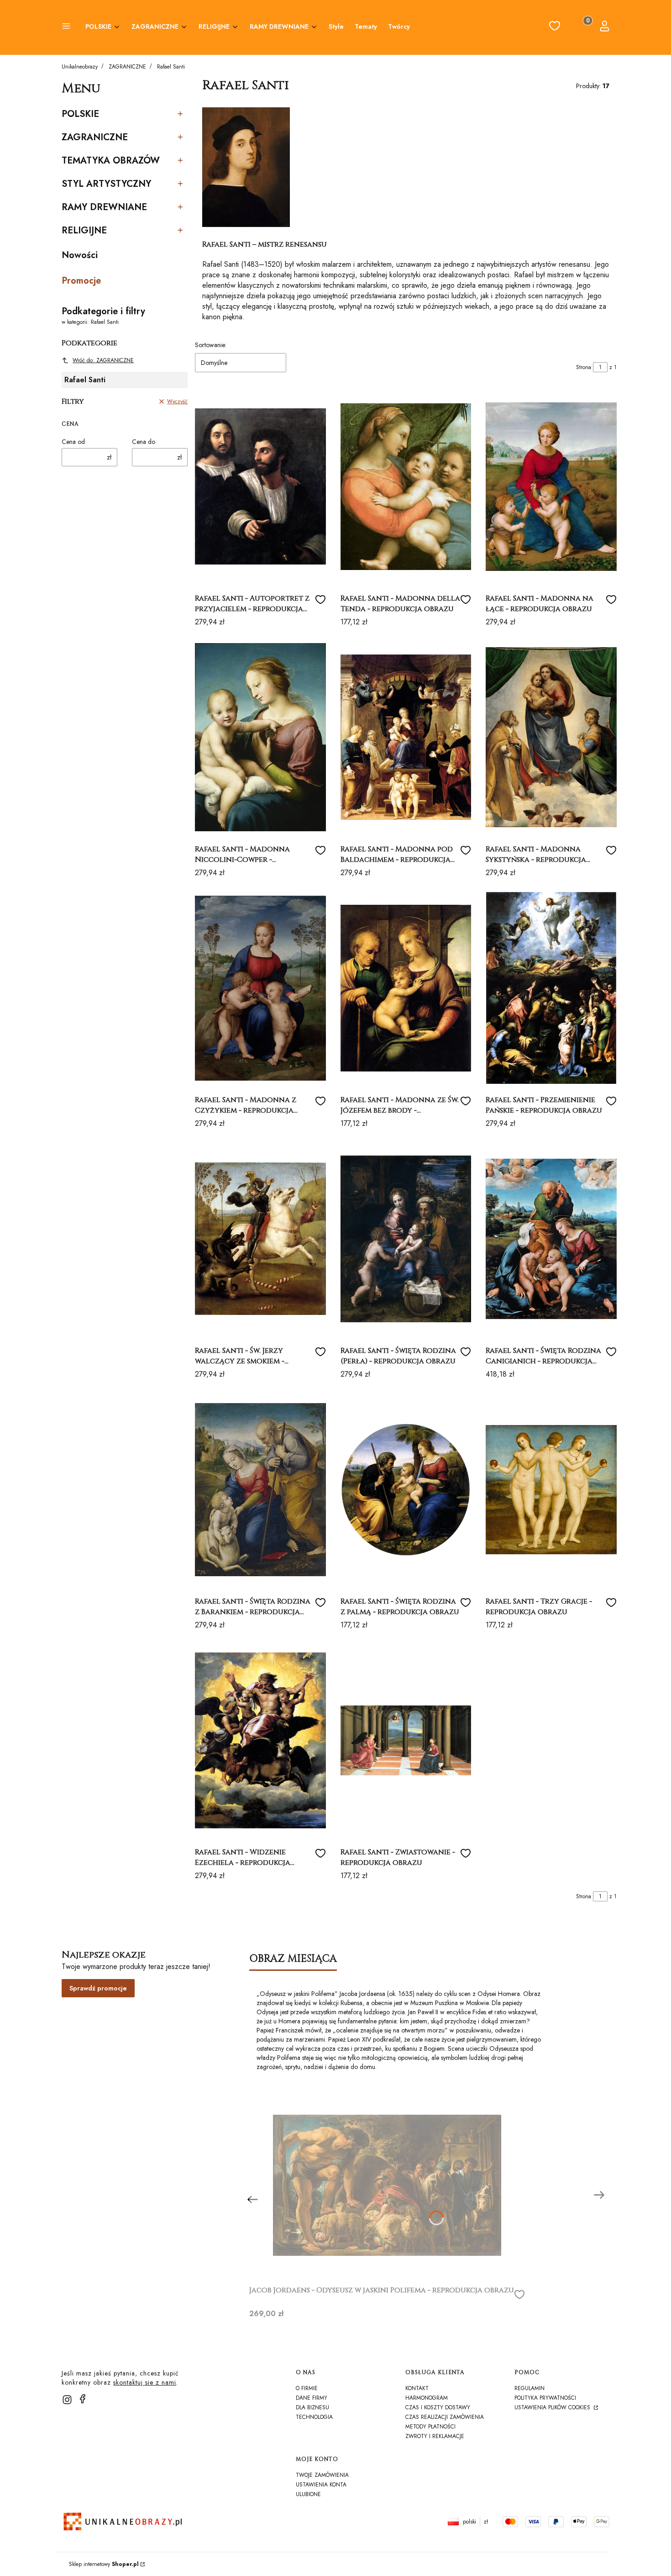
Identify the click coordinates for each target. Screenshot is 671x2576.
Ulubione (308, 2494)
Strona (584, 367)
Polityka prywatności (545, 2398)
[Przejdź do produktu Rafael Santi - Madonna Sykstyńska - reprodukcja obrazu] (551, 737)
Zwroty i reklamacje (435, 2436)
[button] (66, 27)
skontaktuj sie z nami (145, 2382)
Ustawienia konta (321, 2485)
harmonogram (427, 2398)
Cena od (73, 442)
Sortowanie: (211, 345)
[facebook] (83, 2399)
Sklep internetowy (104, 2564)
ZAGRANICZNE (127, 67)
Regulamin (529, 2388)
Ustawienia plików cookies (553, 2407)
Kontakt (417, 2388)
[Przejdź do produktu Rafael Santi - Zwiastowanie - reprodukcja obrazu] (406, 1740)
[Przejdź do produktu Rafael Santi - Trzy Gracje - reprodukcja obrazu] (551, 1489)
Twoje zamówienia (322, 2475)
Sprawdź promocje (98, 1988)
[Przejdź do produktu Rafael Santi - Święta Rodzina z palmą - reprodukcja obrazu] (406, 1489)
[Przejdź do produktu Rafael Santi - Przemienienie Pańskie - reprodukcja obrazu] (551, 988)
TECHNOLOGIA (314, 2417)
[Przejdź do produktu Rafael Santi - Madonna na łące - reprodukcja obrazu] (551, 486)
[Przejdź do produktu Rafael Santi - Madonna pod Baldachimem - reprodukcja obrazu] (406, 737)
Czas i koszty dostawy (438, 2407)
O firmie (307, 2388)
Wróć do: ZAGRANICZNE (103, 360)
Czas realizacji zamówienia (445, 2417)
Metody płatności (430, 2427)
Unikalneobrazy (80, 67)
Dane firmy (312, 2398)
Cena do (144, 442)
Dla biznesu (312, 2407)
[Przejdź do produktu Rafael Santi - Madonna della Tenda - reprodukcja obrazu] (406, 486)
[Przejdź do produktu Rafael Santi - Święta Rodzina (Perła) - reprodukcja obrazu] (406, 1239)
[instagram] (67, 2400)
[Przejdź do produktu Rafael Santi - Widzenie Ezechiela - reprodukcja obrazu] (260, 1740)
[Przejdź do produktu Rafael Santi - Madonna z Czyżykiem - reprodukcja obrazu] (260, 988)
